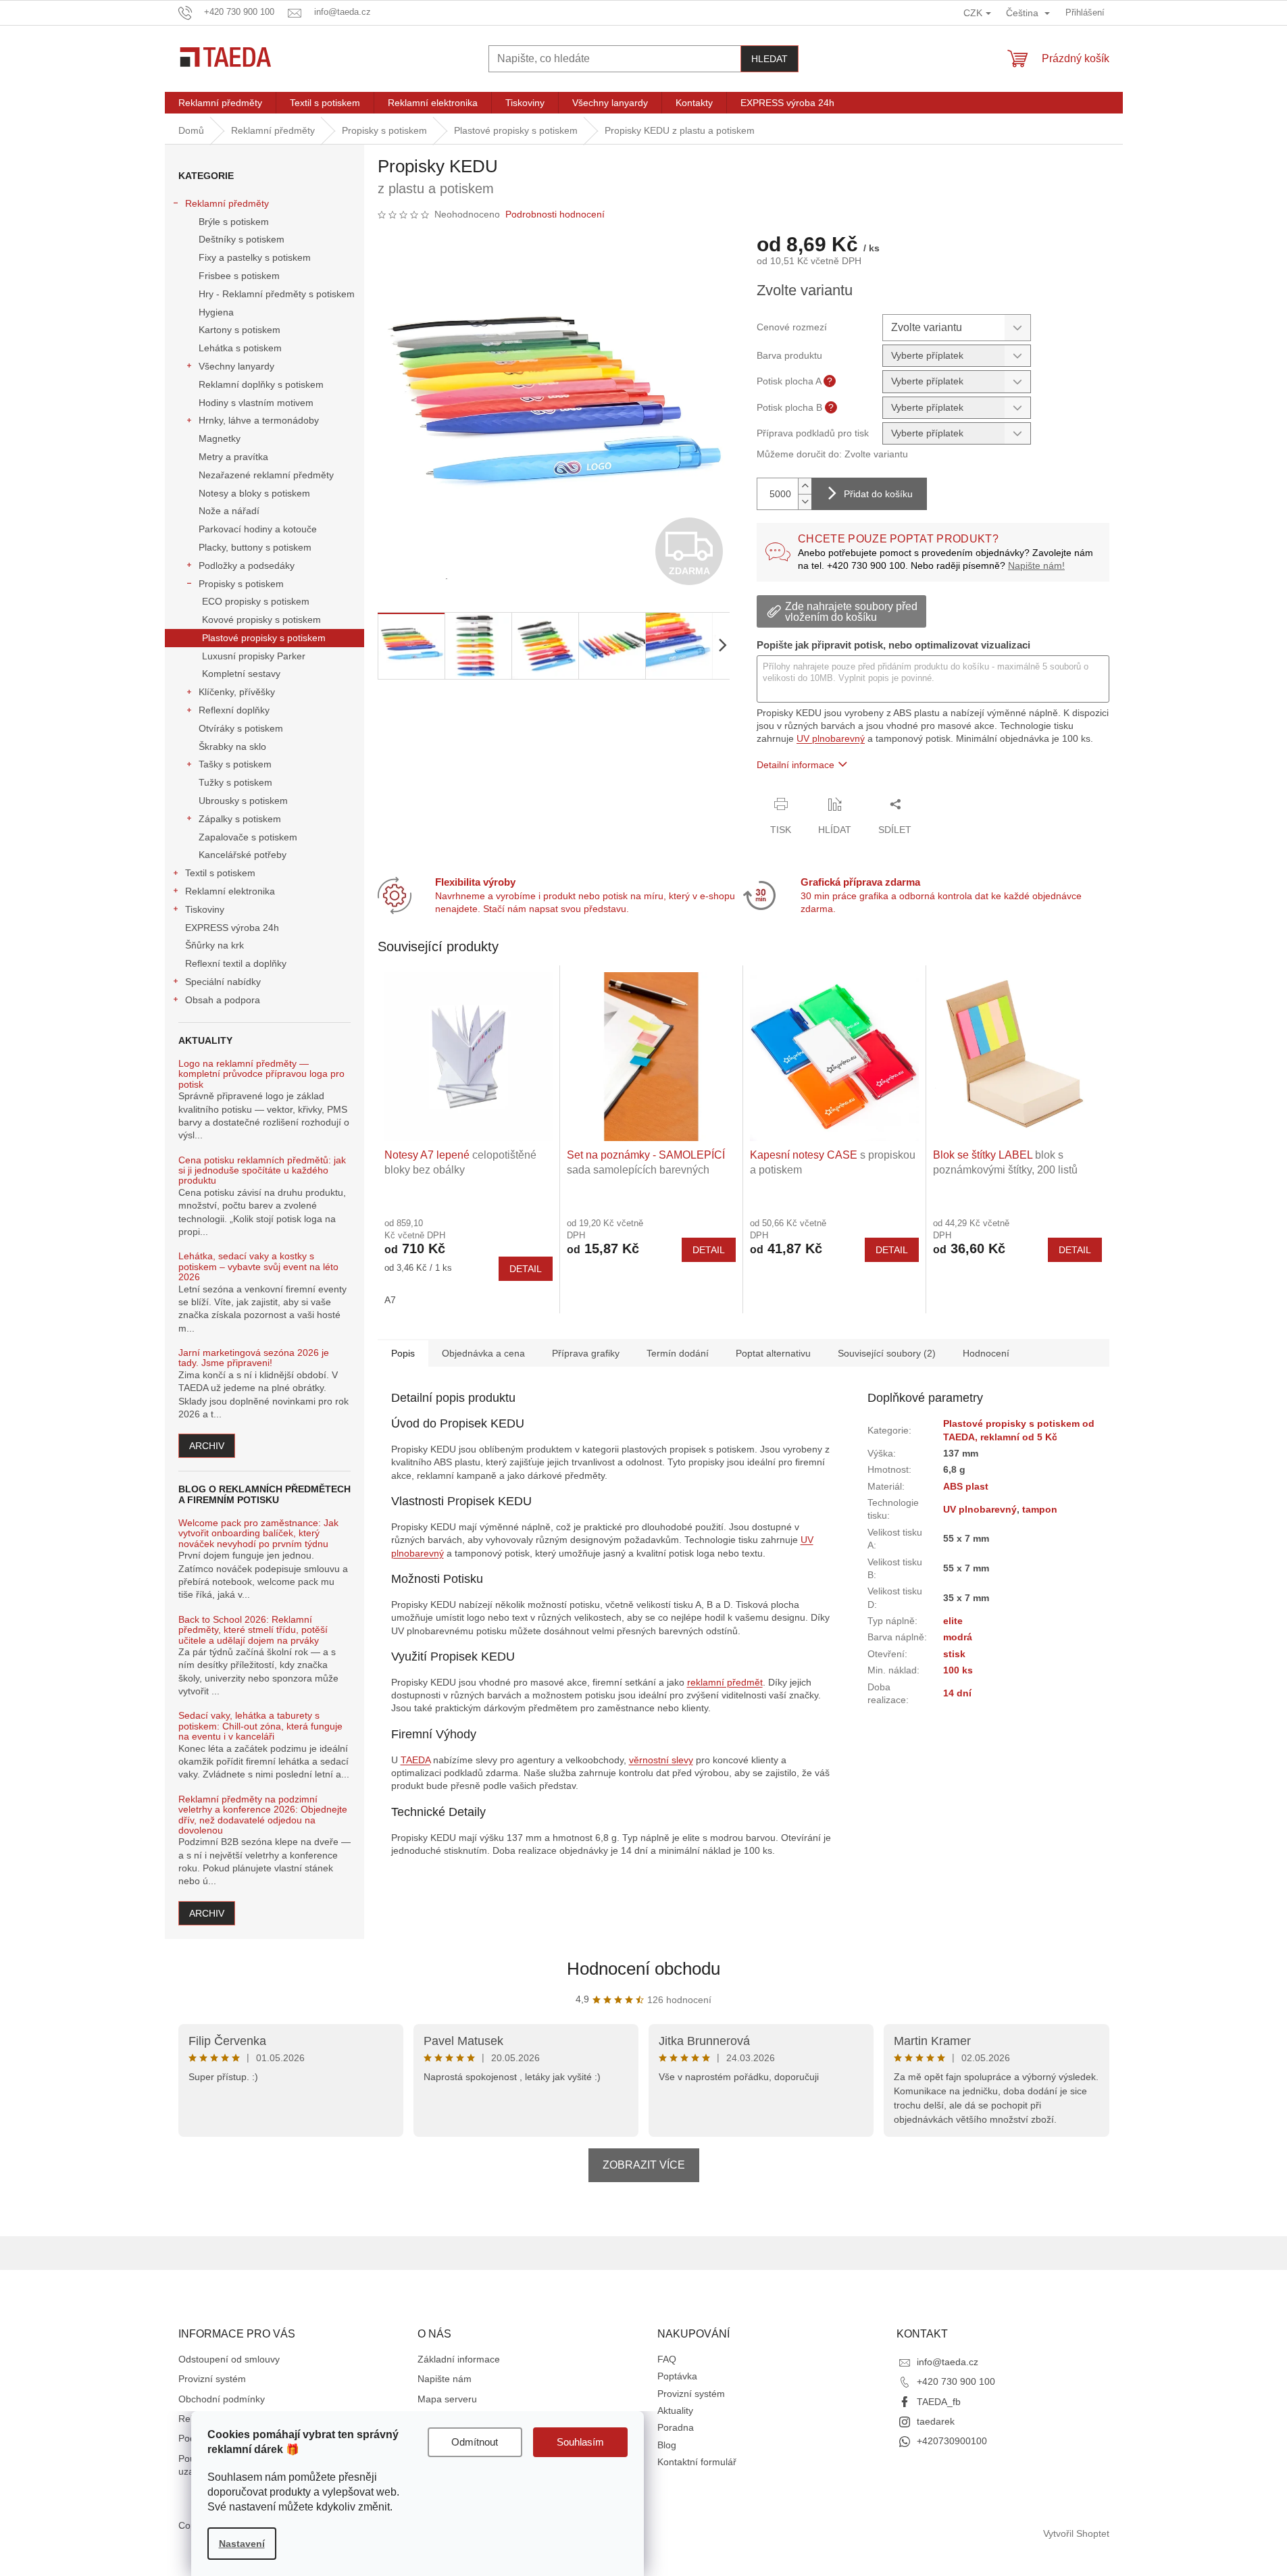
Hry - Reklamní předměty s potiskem (277, 294)
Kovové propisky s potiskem (261, 620)
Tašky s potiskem (235, 764)
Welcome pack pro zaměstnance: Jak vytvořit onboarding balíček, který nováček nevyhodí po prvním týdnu (258, 1534)
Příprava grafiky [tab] (586, 1353)
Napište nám (445, 2379)
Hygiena (216, 312)
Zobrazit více (644, 2165)
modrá (958, 1637)
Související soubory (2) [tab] (887, 1353)
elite (953, 1621)
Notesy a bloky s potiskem (254, 493)
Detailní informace (796, 765)
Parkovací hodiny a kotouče (258, 529)
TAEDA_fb (939, 2402)
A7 (390, 1300)
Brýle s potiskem (234, 222)
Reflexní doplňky (234, 710)
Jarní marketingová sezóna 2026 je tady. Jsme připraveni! (254, 1358)
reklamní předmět (725, 1682)
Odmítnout (475, 2442)
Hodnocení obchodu (643, 1969)
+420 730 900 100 (956, 2381)
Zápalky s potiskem (240, 819)
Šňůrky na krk (214, 945)
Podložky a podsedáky (247, 565)
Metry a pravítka (233, 457)
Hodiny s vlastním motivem (256, 403)
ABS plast (966, 1486)
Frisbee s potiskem (239, 276)
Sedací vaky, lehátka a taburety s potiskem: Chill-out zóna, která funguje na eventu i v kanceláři (260, 1726)
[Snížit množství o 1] (805, 502)
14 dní (957, 1693)
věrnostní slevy (661, 1760)
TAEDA (415, 1760)
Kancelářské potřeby (243, 855)
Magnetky (220, 438)
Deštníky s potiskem (242, 239)
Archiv (207, 1446)
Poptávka (677, 2376)
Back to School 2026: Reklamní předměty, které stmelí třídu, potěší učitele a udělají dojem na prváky (253, 1630)
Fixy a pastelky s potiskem (255, 257)
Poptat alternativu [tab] (773, 1353)
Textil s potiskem (220, 873)
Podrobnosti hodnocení (555, 214)
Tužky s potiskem (235, 782)
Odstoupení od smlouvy (229, 2359)
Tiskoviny (205, 909)
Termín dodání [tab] (678, 1353)
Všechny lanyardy (236, 366)
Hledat (769, 59)
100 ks (958, 1670)
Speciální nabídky (223, 982)
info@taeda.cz (948, 2362)
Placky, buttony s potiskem (255, 547)
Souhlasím (580, 2442)
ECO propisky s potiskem (256, 601)
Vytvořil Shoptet (1076, 2533)
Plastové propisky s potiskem (264, 638)
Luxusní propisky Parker (254, 656)
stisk (954, 1654)
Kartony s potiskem (239, 330)
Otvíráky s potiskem (241, 728)
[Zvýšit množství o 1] (805, 486)
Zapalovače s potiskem (248, 837)
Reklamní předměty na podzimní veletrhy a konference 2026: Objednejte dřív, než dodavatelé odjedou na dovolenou (263, 1815)
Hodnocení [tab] (986, 1353)
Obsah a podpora (223, 1000)
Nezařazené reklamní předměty (266, 475)
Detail (526, 1269)
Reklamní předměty (227, 203)
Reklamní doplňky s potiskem (261, 384)
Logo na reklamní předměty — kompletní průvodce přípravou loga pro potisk (261, 1074)
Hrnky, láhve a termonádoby (259, 420)
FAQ (667, 2359)
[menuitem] (220, 103)
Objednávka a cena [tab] (483, 1353)
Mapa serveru (447, 2399)
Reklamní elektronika (230, 891)
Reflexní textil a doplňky (236, 963)
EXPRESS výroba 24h (232, 928)
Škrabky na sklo (232, 747)
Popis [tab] (403, 1353)
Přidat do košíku (878, 494)
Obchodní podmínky (222, 2399)
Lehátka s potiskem (240, 348)
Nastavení (242, 2544)
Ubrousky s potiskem (243, 801)
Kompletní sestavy (241, 674)
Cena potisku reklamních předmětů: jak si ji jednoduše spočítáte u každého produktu (262, 1171)
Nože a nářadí (229, 511)
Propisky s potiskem (241, 584)
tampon (1040, 1509)
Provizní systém (212, 2379)
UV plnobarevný (831, 738)
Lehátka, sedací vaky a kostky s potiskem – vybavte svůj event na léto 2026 (258, 1267)
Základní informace (459, 2359)
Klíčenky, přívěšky (237, 692)
